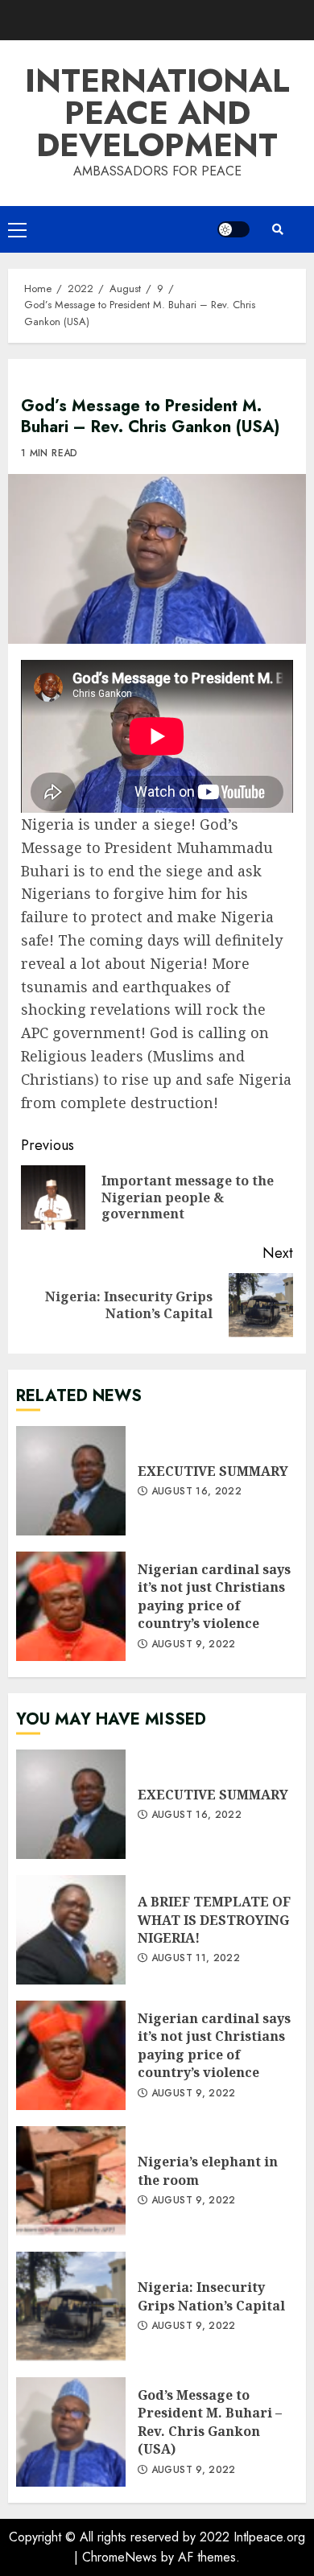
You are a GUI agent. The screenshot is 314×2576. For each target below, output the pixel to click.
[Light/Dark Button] (233, 229)
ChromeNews (120, 2557)
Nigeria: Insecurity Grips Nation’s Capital (71, 2306)
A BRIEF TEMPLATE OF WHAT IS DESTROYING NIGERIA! (71, 1930)
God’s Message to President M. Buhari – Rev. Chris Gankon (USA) (71, 2432)
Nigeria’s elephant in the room (71, 2181)
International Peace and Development (157, 113)
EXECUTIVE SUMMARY (71, 1481)
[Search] (278, 229)
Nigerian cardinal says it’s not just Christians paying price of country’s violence (71, 1606)
